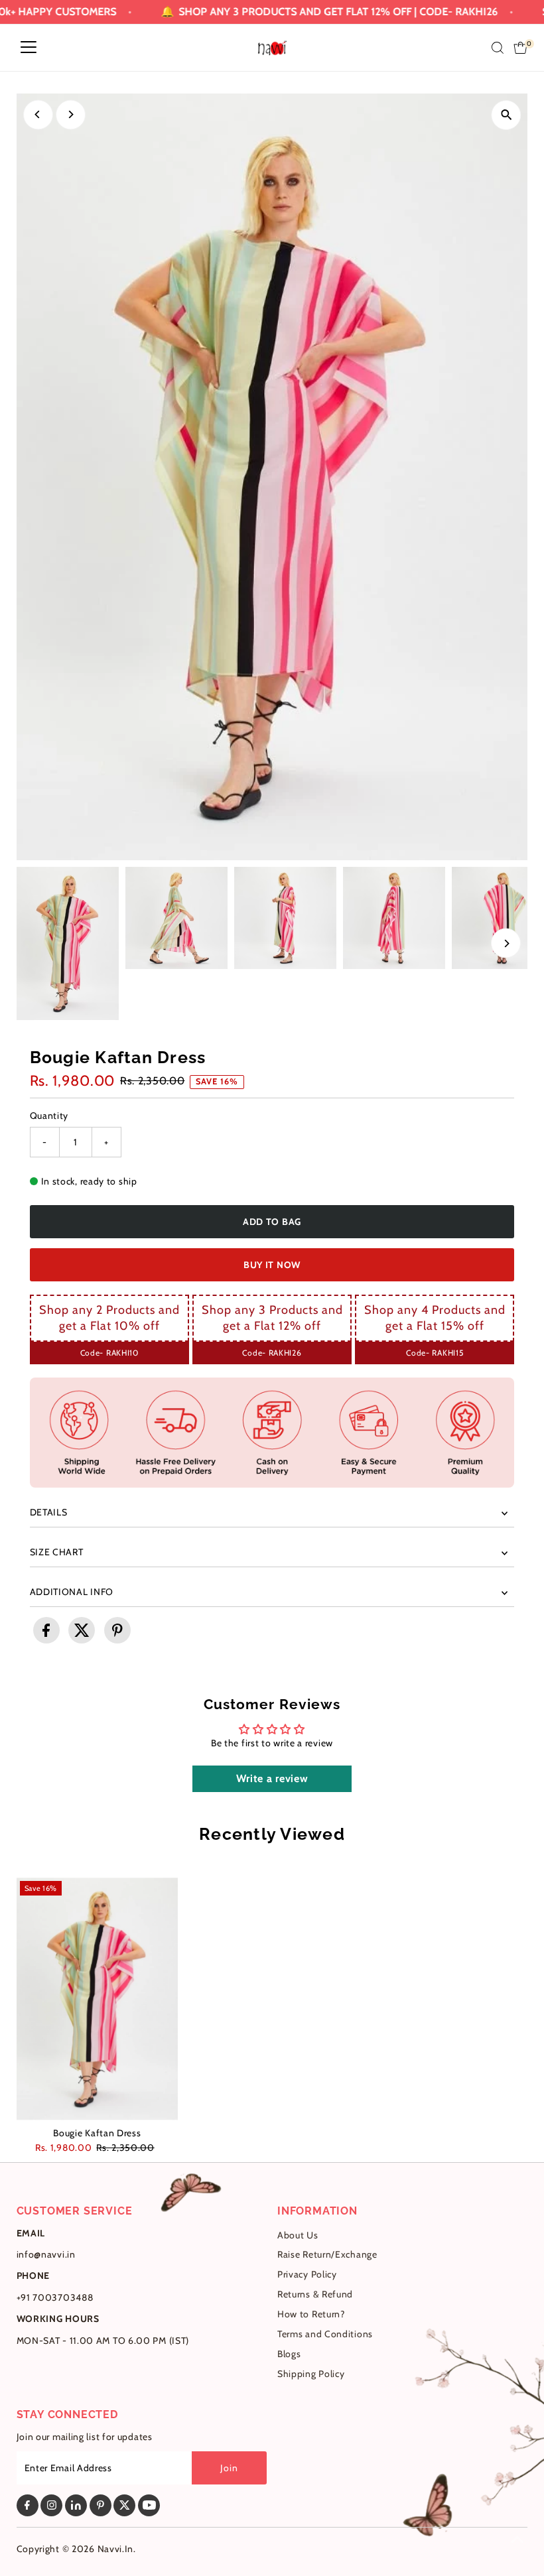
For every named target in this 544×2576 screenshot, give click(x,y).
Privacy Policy (307, 2274)
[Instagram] (51, 2505)
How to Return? (311, 2314)
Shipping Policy (311, 2374)
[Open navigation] (29, 48)
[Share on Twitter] (82, 1630)
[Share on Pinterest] (117, 1630)
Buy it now (272, 1265)
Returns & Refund (315, 2294)
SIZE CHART (57, 1552)
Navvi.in (116, 2549)
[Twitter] (124, 2505)
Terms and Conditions (325, 2334)
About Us (298, 2235)
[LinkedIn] (76, 2505)
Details (49, 1512)
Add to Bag (272, 1222)
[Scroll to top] (517, 2540)
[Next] (71, 114)
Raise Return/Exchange (327, 2254)
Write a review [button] (272, 1778)
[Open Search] (498, 48)
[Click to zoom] (506, 115)
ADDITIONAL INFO (72, 1592)
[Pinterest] (101, 2505)
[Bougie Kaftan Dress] (98, 1999)
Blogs (289, 2354)
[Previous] (38, 114)
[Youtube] (149, 2505)
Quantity (49, 1116)
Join (229, 2468)
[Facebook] (28, 2505)
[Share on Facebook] (46, 1630)
